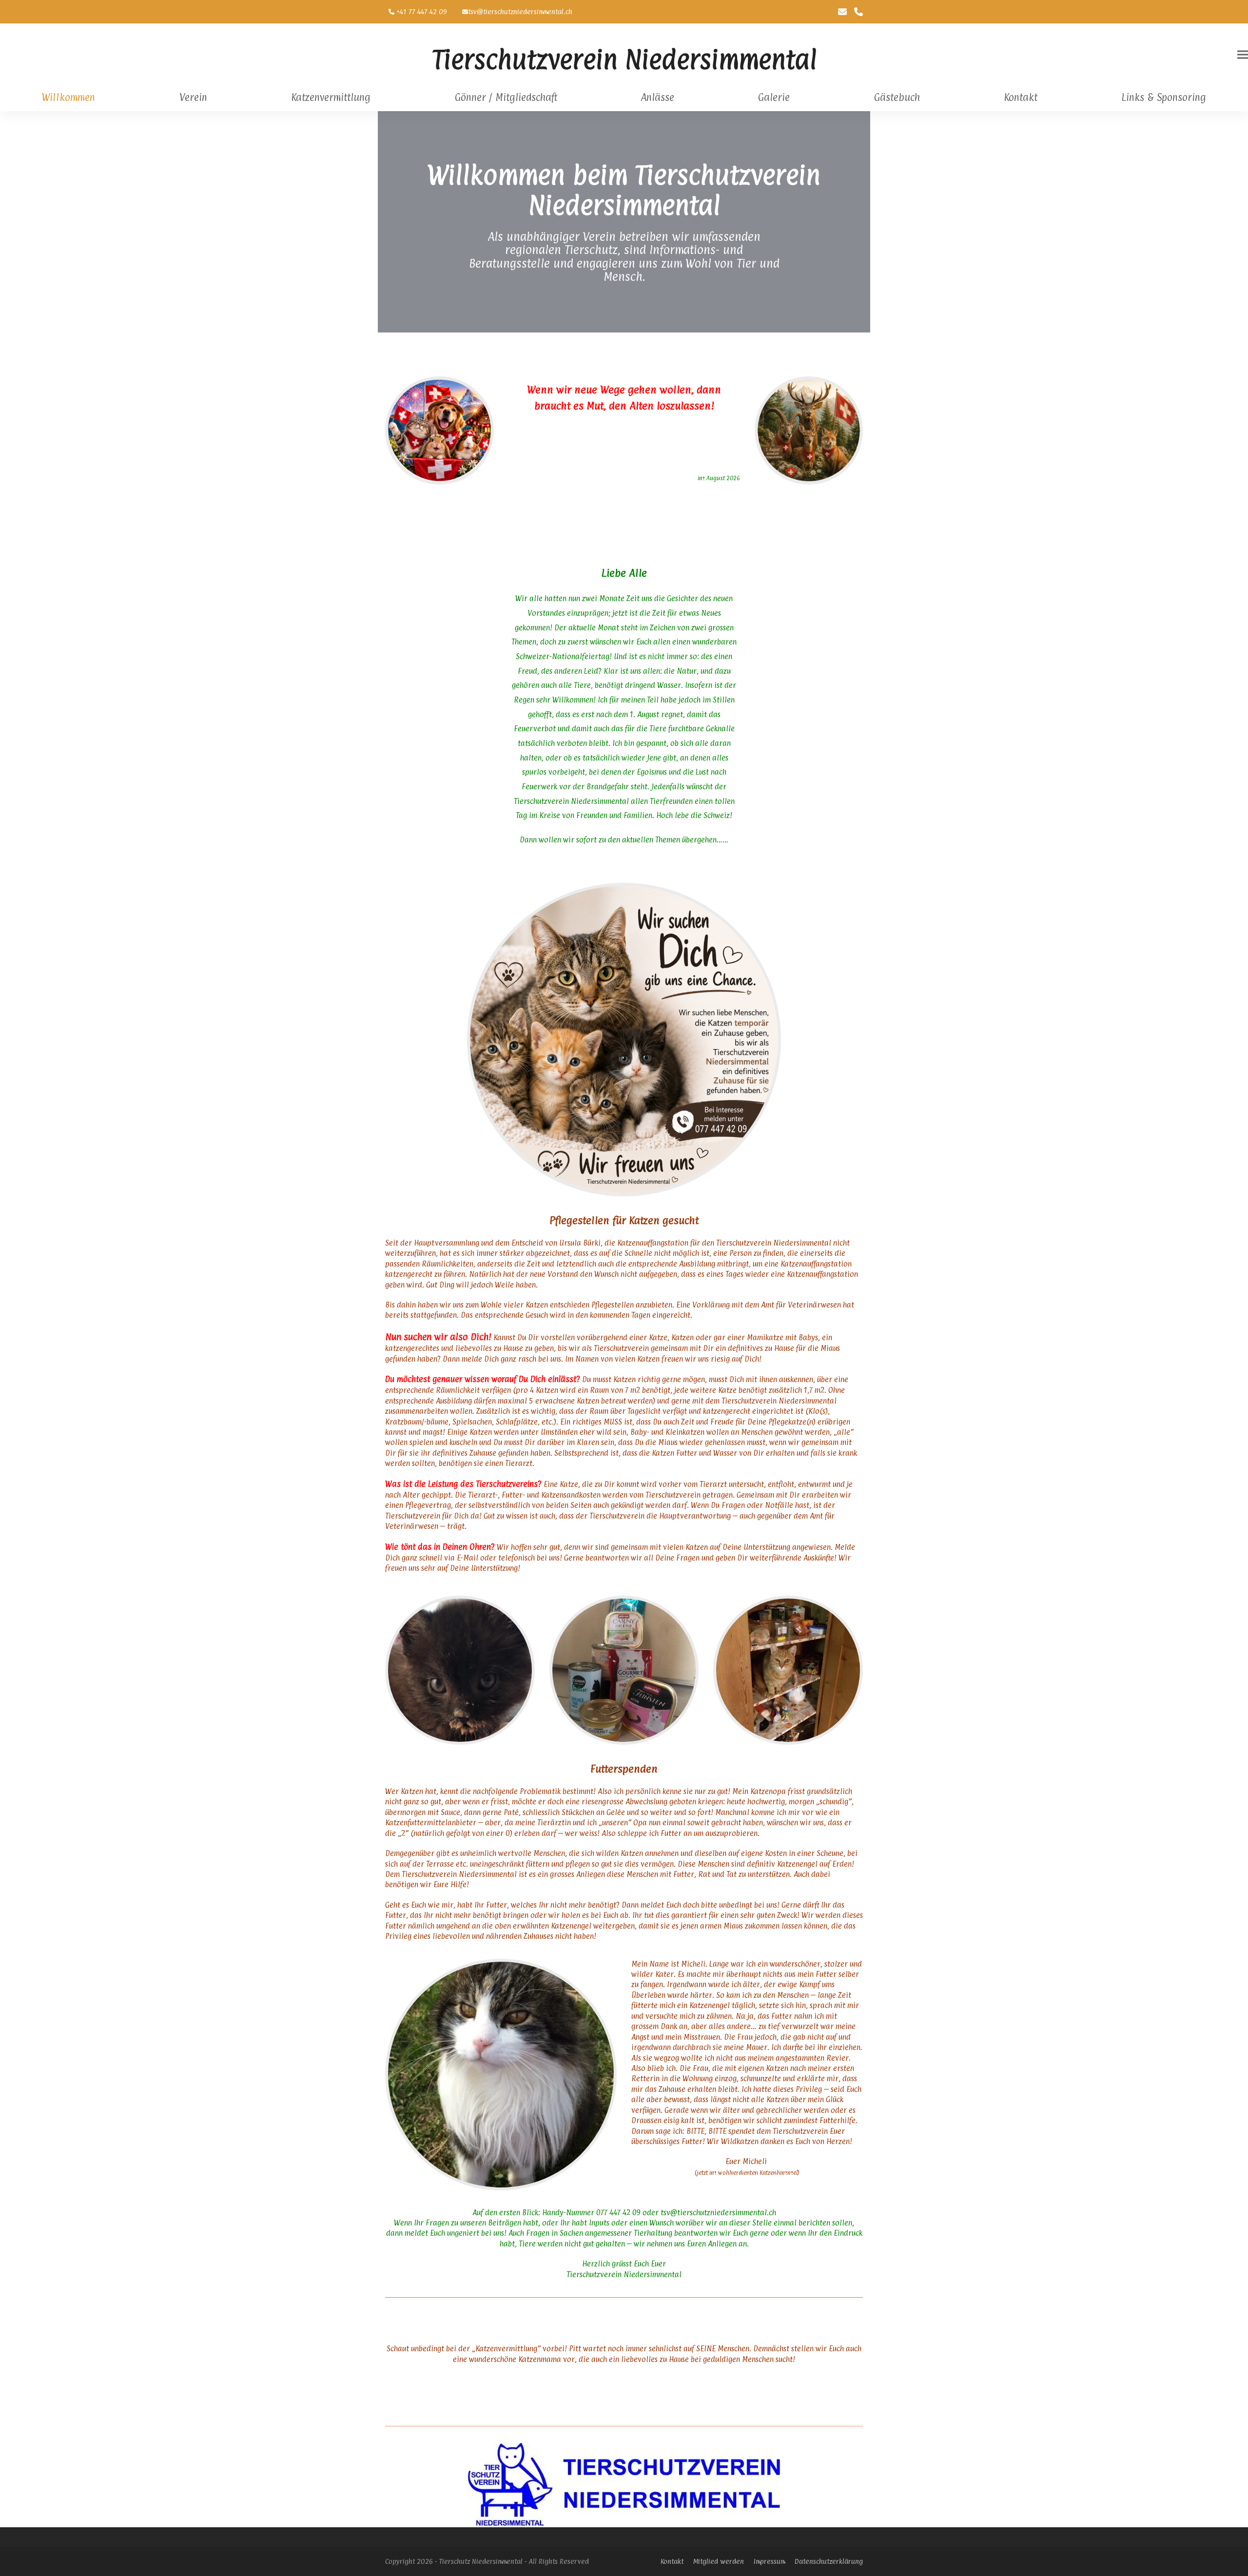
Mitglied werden (719, 2561)
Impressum (769, 2561)
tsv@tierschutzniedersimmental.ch (520, 11)
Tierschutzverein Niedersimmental (624, 59)
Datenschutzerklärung (829, 2561)
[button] (1243, 55)
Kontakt (672, 2561)
